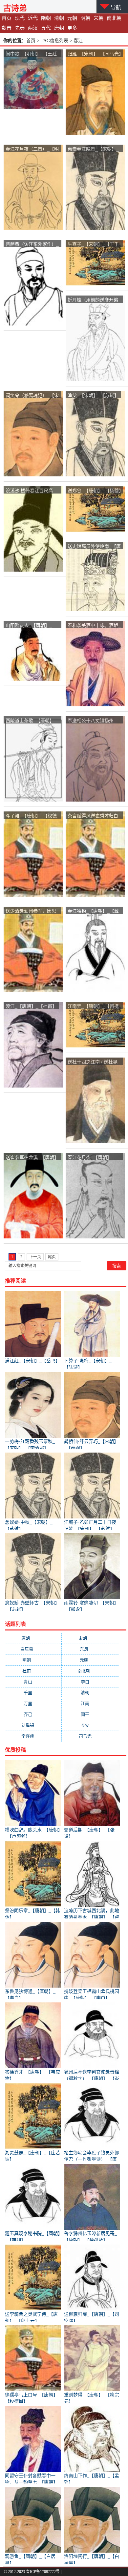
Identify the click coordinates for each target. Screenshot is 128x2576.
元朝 (72, 18)
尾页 (52, 1257)
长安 (90, 1725)
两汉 (33, 28)
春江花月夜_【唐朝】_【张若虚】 (91, 1158)
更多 (72, 28)
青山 (33, 1682)
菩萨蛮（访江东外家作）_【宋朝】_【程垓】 (32, 244)
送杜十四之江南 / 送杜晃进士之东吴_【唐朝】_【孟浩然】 (93, 1062)
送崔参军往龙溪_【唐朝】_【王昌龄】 (32, 1158)
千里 (33, 1693)
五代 (46, 28)
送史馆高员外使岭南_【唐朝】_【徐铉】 (94, 546)
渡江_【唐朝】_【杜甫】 (31, 1006)
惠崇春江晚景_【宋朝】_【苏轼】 (93, 149)
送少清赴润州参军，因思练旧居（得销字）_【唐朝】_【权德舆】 (31, 911)
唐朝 (59, 28)
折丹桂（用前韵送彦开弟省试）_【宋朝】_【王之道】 (93, 300)
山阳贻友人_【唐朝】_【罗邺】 (29, 625)
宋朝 (98, 18)
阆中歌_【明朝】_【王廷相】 (31, 54)
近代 (33, 18)
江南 (90, 1703)
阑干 (90, 1714)
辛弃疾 (33, 1736)
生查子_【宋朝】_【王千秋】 (93, 244)
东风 (90, 1649)
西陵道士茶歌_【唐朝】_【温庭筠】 (31, 721)
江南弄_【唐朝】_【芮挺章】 (93, 1006)
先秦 (20, 28)
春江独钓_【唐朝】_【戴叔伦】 (93, 911)
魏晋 (7, 28)
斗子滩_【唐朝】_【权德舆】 (31, 816)
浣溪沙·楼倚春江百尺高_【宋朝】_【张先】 (31, 491)
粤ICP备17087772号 (43, 2572)
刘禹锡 (33, 1725)
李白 (90, 1682)
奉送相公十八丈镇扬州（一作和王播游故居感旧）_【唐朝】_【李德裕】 (94, 721)
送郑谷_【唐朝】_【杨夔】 (96, 490)
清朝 (59, 18)
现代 (20, 18)
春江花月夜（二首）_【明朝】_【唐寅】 (32, 149)
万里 (33, 1703)
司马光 (90, 1736)
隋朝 (46, 18)
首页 (7, 18)
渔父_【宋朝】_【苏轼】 (93, 395)
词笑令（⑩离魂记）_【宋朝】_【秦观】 (32, 396)
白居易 (33, 1649)
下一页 (35, 1257)
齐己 (33, 1714)
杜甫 (33, 1671)
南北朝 (114, 18)
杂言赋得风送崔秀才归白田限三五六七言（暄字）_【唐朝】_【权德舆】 (94, 816)
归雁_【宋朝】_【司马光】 (96, 53)
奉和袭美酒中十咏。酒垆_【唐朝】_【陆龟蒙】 (94, 625)
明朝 (85, 18)
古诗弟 (15, 8)
